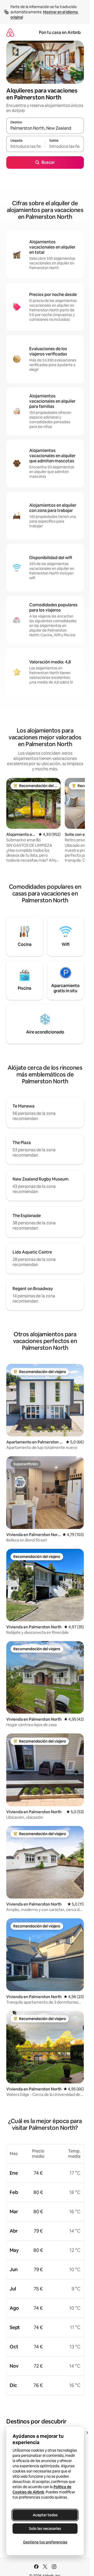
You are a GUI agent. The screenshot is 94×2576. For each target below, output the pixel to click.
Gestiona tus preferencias (45, 2542)
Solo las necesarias (45, 2529)
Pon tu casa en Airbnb (60, 32)
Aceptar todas (45, 2515)
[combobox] (45, 128)
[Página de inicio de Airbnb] (10, 32)
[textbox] (26, 146)
